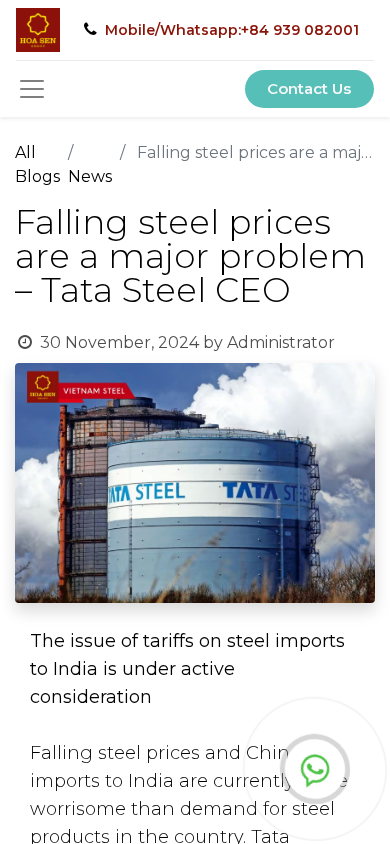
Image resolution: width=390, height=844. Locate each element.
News (90, 176)
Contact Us (309, 88)
